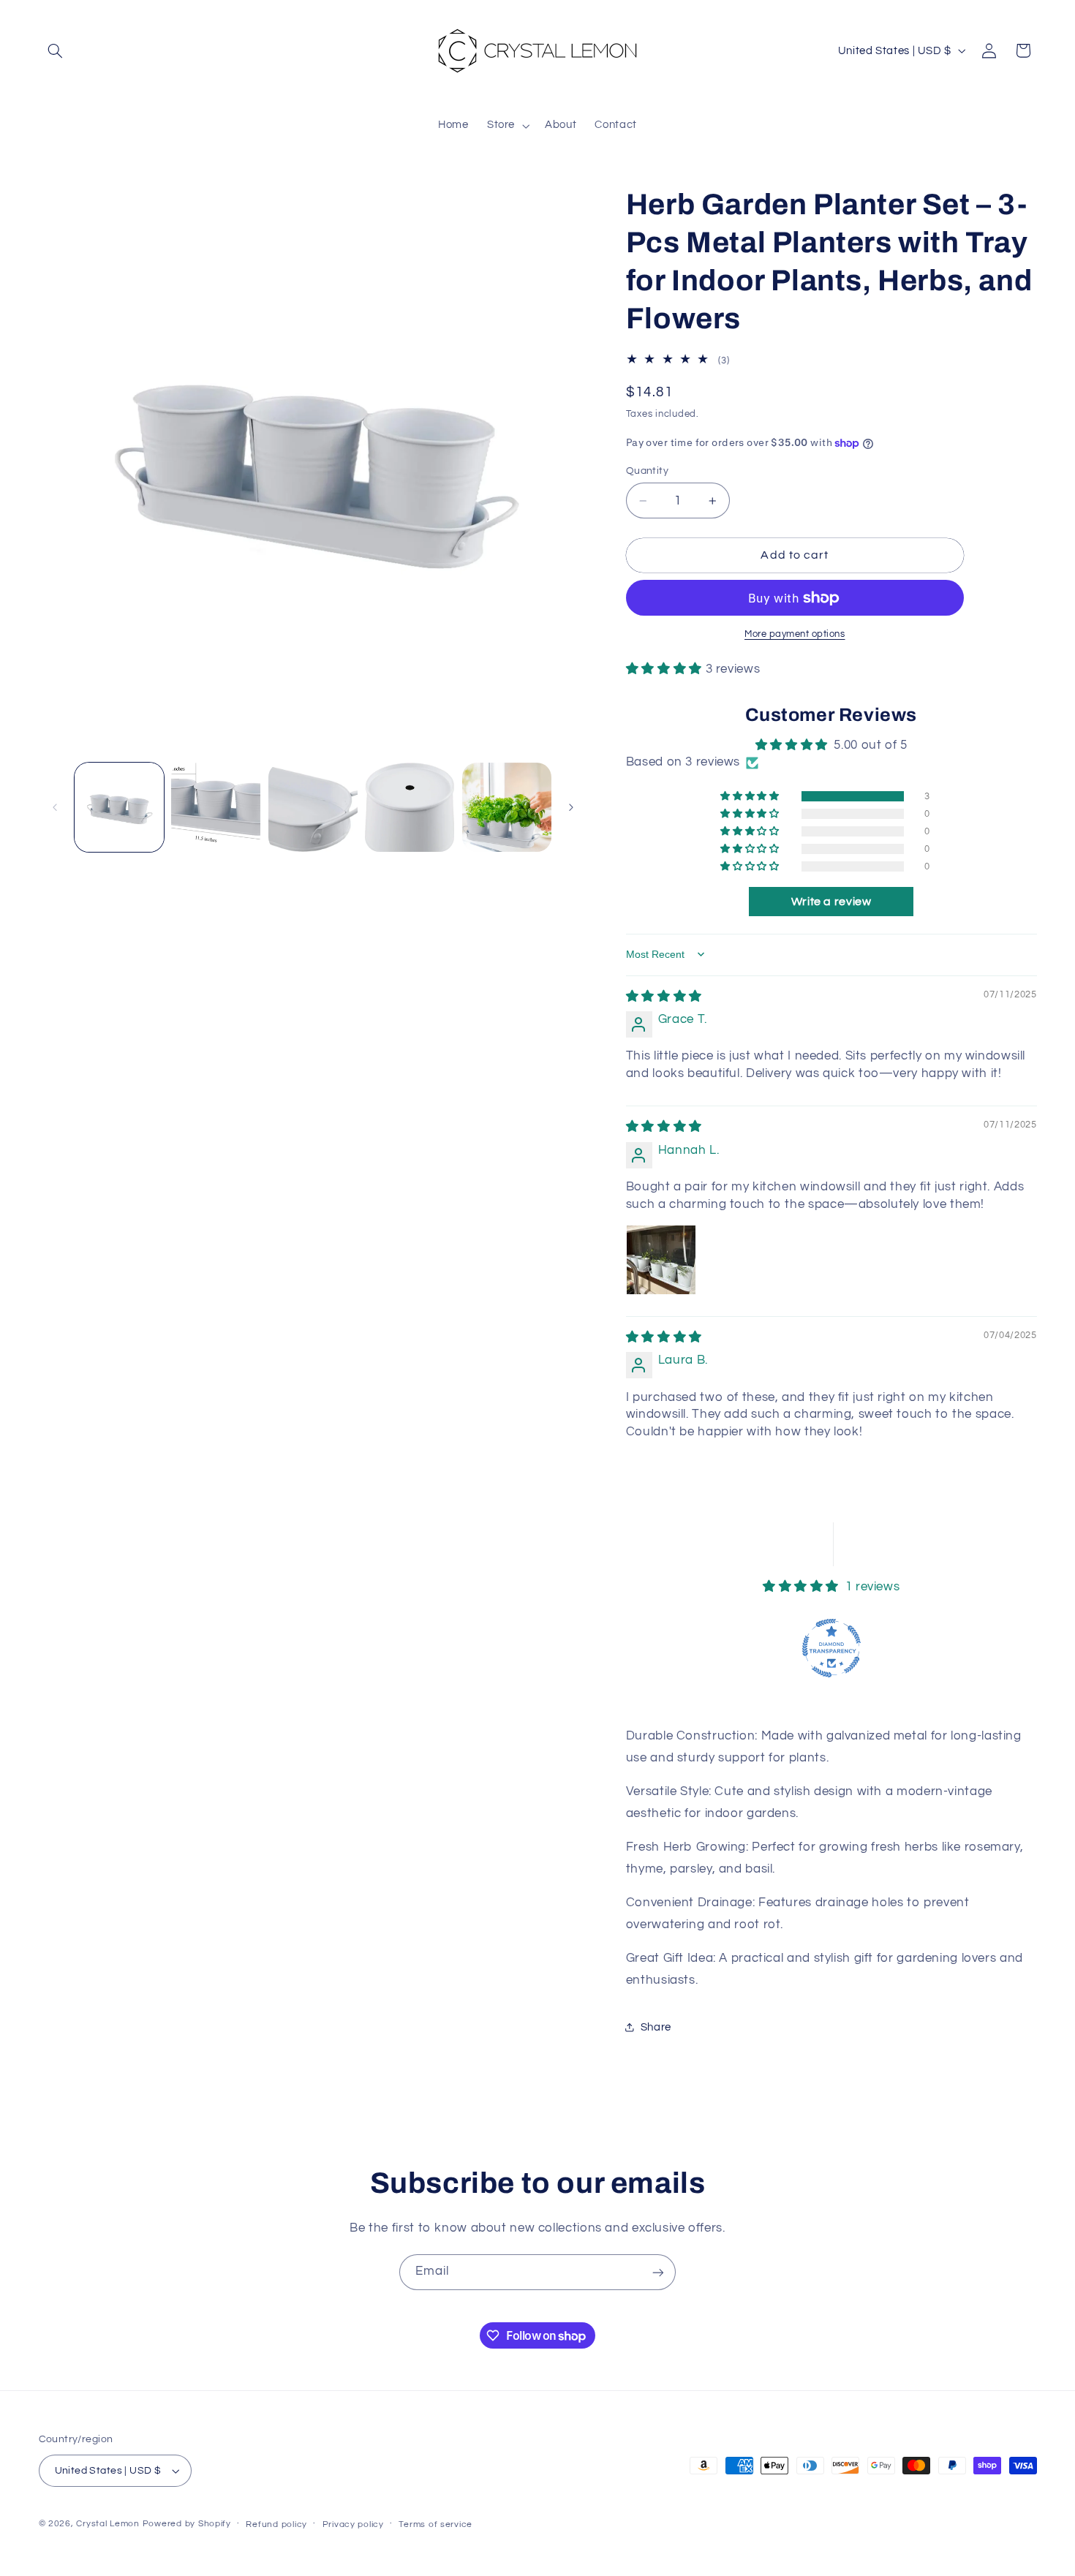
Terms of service (435, 2524)
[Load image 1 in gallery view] (119, 807)
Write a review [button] (831, 902)
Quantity (647, 471)
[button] (56, 50)
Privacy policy (353, 2524)
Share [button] (656, 2027)
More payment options (795, 634)
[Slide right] (571, 807)
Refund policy (276, 2524)
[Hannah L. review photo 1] (661, 1260)
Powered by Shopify (187, 2524)
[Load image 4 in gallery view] (410, 807)
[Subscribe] (658, 2272)
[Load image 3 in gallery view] (313, 807)
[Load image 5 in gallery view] (507, 807)
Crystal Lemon (108, 2524)
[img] (664, 997)
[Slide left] (55, 807)
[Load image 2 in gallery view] (216, 807)
